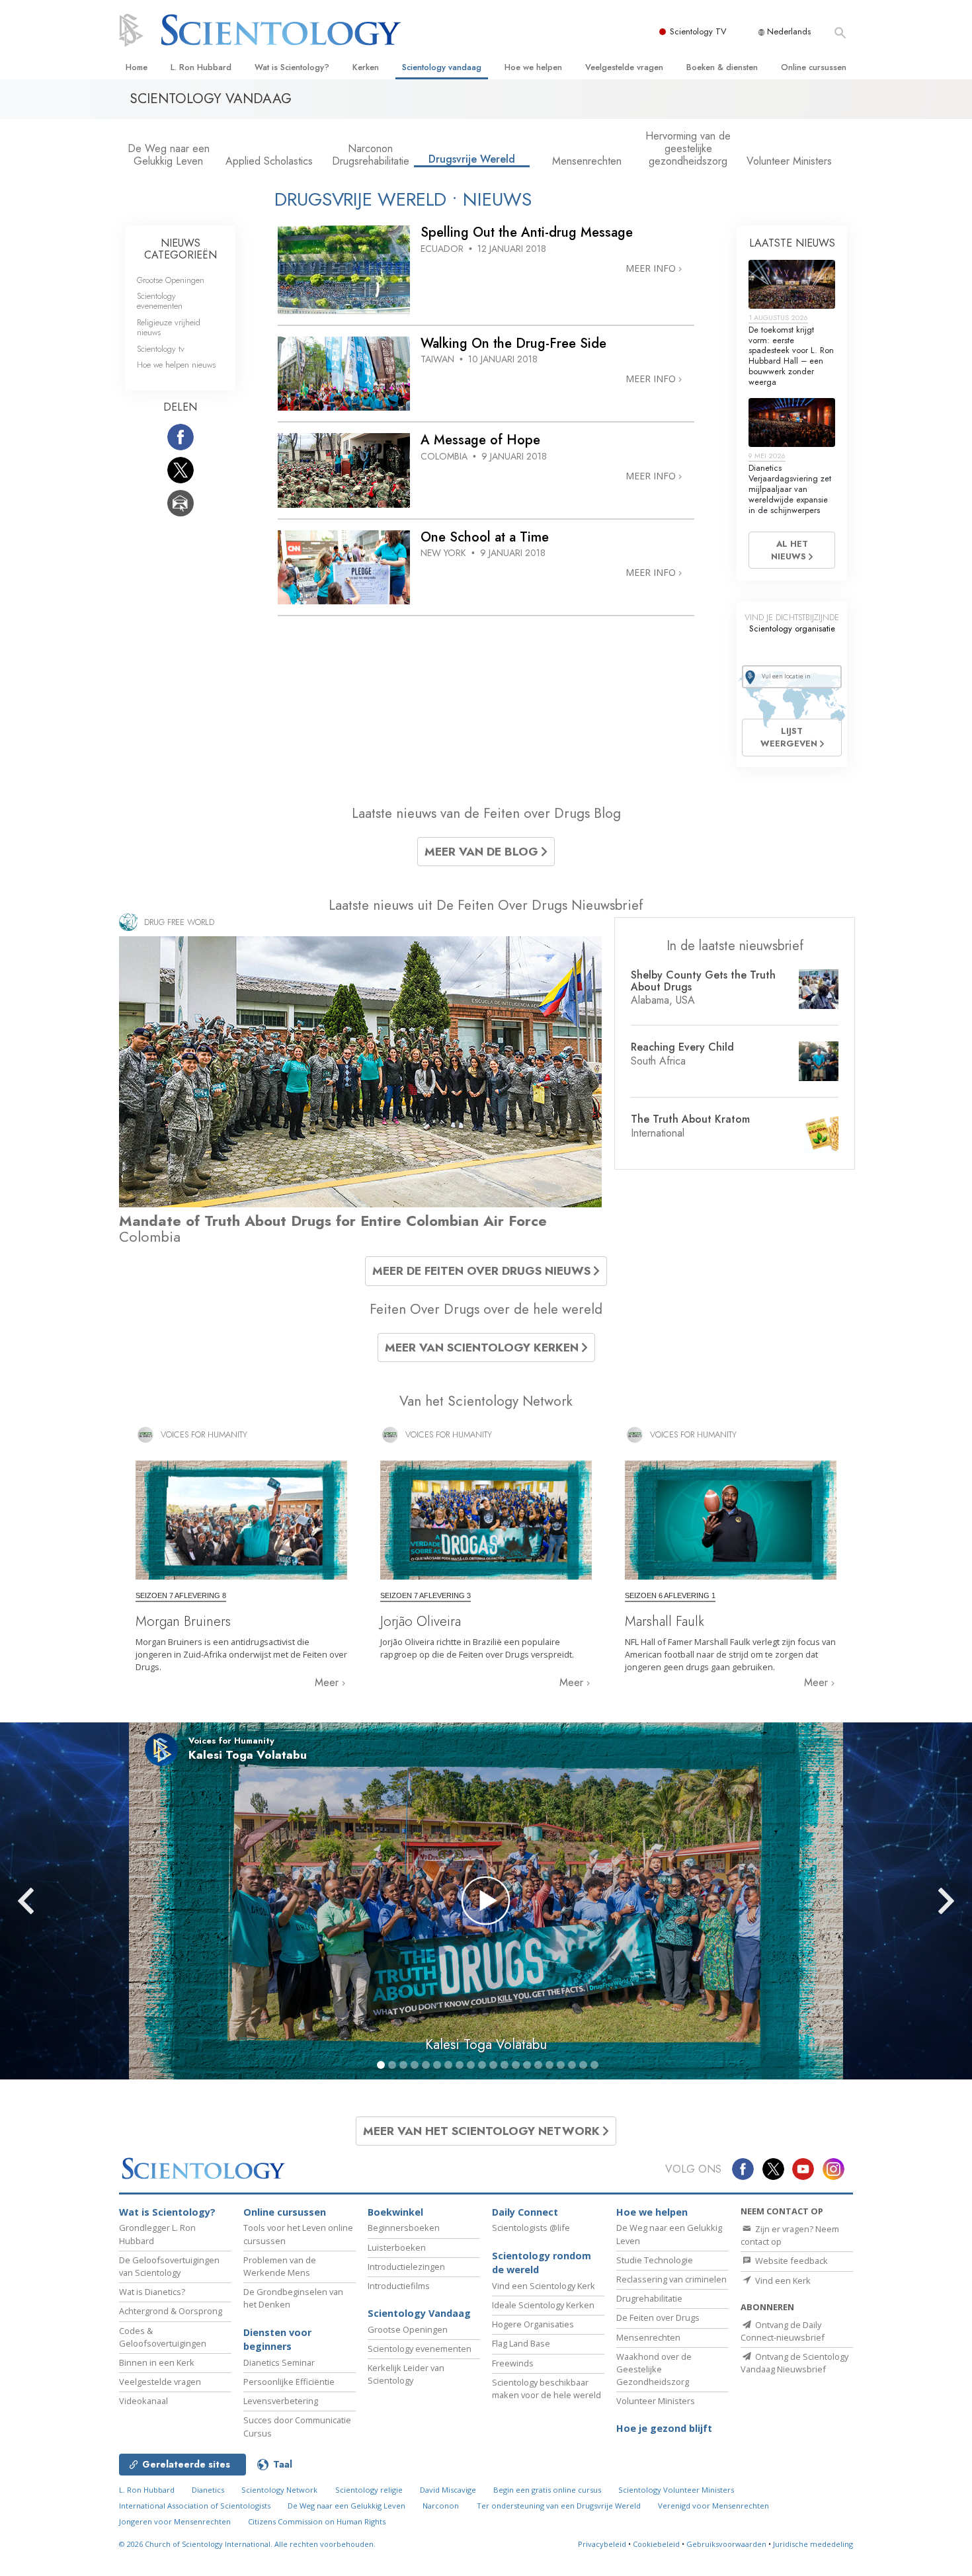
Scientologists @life (531, 2228)
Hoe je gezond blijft (664, 2428)
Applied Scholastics (269, 161)
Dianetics (208, 2490)
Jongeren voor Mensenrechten (175, 2521)
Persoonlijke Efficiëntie (289, 2382)
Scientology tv (161, 349)
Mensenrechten (587, 161)
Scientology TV (698, 31)
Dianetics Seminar (279, 2362)
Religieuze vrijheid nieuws (169, 327)
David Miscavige (448, 2490)
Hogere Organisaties (533, 2324)
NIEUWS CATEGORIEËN (181, 249)
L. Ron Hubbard (201, 67)
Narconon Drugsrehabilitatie (371, 155)
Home (137, 67)
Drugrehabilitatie (649, 2298)
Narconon (441, 2506)
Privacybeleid (602, 2544)
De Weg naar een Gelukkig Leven (169, 155)
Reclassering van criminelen (671, 2279)
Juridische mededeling (813, 2544)
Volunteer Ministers (789, 161)
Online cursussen (814, 67)
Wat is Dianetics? (152, 2292)
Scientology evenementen (160, 301)
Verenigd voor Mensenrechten (713, 2506)
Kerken (366, 67)
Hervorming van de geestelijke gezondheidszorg (688, 148)
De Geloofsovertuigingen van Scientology (169, 2266)
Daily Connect (525, 2212)
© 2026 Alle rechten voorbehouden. (247, 2544)
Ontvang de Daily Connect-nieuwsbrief (783, 2331)
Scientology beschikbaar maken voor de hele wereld (547, 2389)
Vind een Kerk (782, 2280)
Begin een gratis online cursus (547, 2490)
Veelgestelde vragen (624, 67)
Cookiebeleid (656, 2544)
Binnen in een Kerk (157, 2362)
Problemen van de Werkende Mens (280, 2266)
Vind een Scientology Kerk (544, 2286)
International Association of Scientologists (195, 2506)
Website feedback (790, 2261)
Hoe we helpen (533, 67)
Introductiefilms (399, 2286)
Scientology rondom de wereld (542, 2263)
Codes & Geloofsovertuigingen (163, 2337)
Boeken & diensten (722, 67)
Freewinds (513, 2363)
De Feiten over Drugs (658, 2317)
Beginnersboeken (404, 2228)
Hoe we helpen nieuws (176, 365)
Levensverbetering (281, 2401)
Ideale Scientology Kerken (543, 2305)
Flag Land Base (521, 2343)
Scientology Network (279, 2490)
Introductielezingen (406, 2267)
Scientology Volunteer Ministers (676, 2490)
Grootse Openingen (171, 280)
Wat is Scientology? (292, 67)
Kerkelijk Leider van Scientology (406, 2374)
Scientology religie (369, 2490)
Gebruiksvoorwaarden (726, 2544)
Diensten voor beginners (277, 2340)
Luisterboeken (397, 2247)
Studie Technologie (655, 2260)
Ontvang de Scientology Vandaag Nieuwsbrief (794, 2363)
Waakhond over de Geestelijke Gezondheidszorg (654, 2369)
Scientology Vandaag (419, 2313)
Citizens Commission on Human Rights (317, 2521)
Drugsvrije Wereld (472, 159)
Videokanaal (143, 2401)
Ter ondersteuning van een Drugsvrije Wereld (559, 2506)
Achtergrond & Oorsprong (171, 2311)
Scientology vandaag (442, 67)
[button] (50, 1901)
